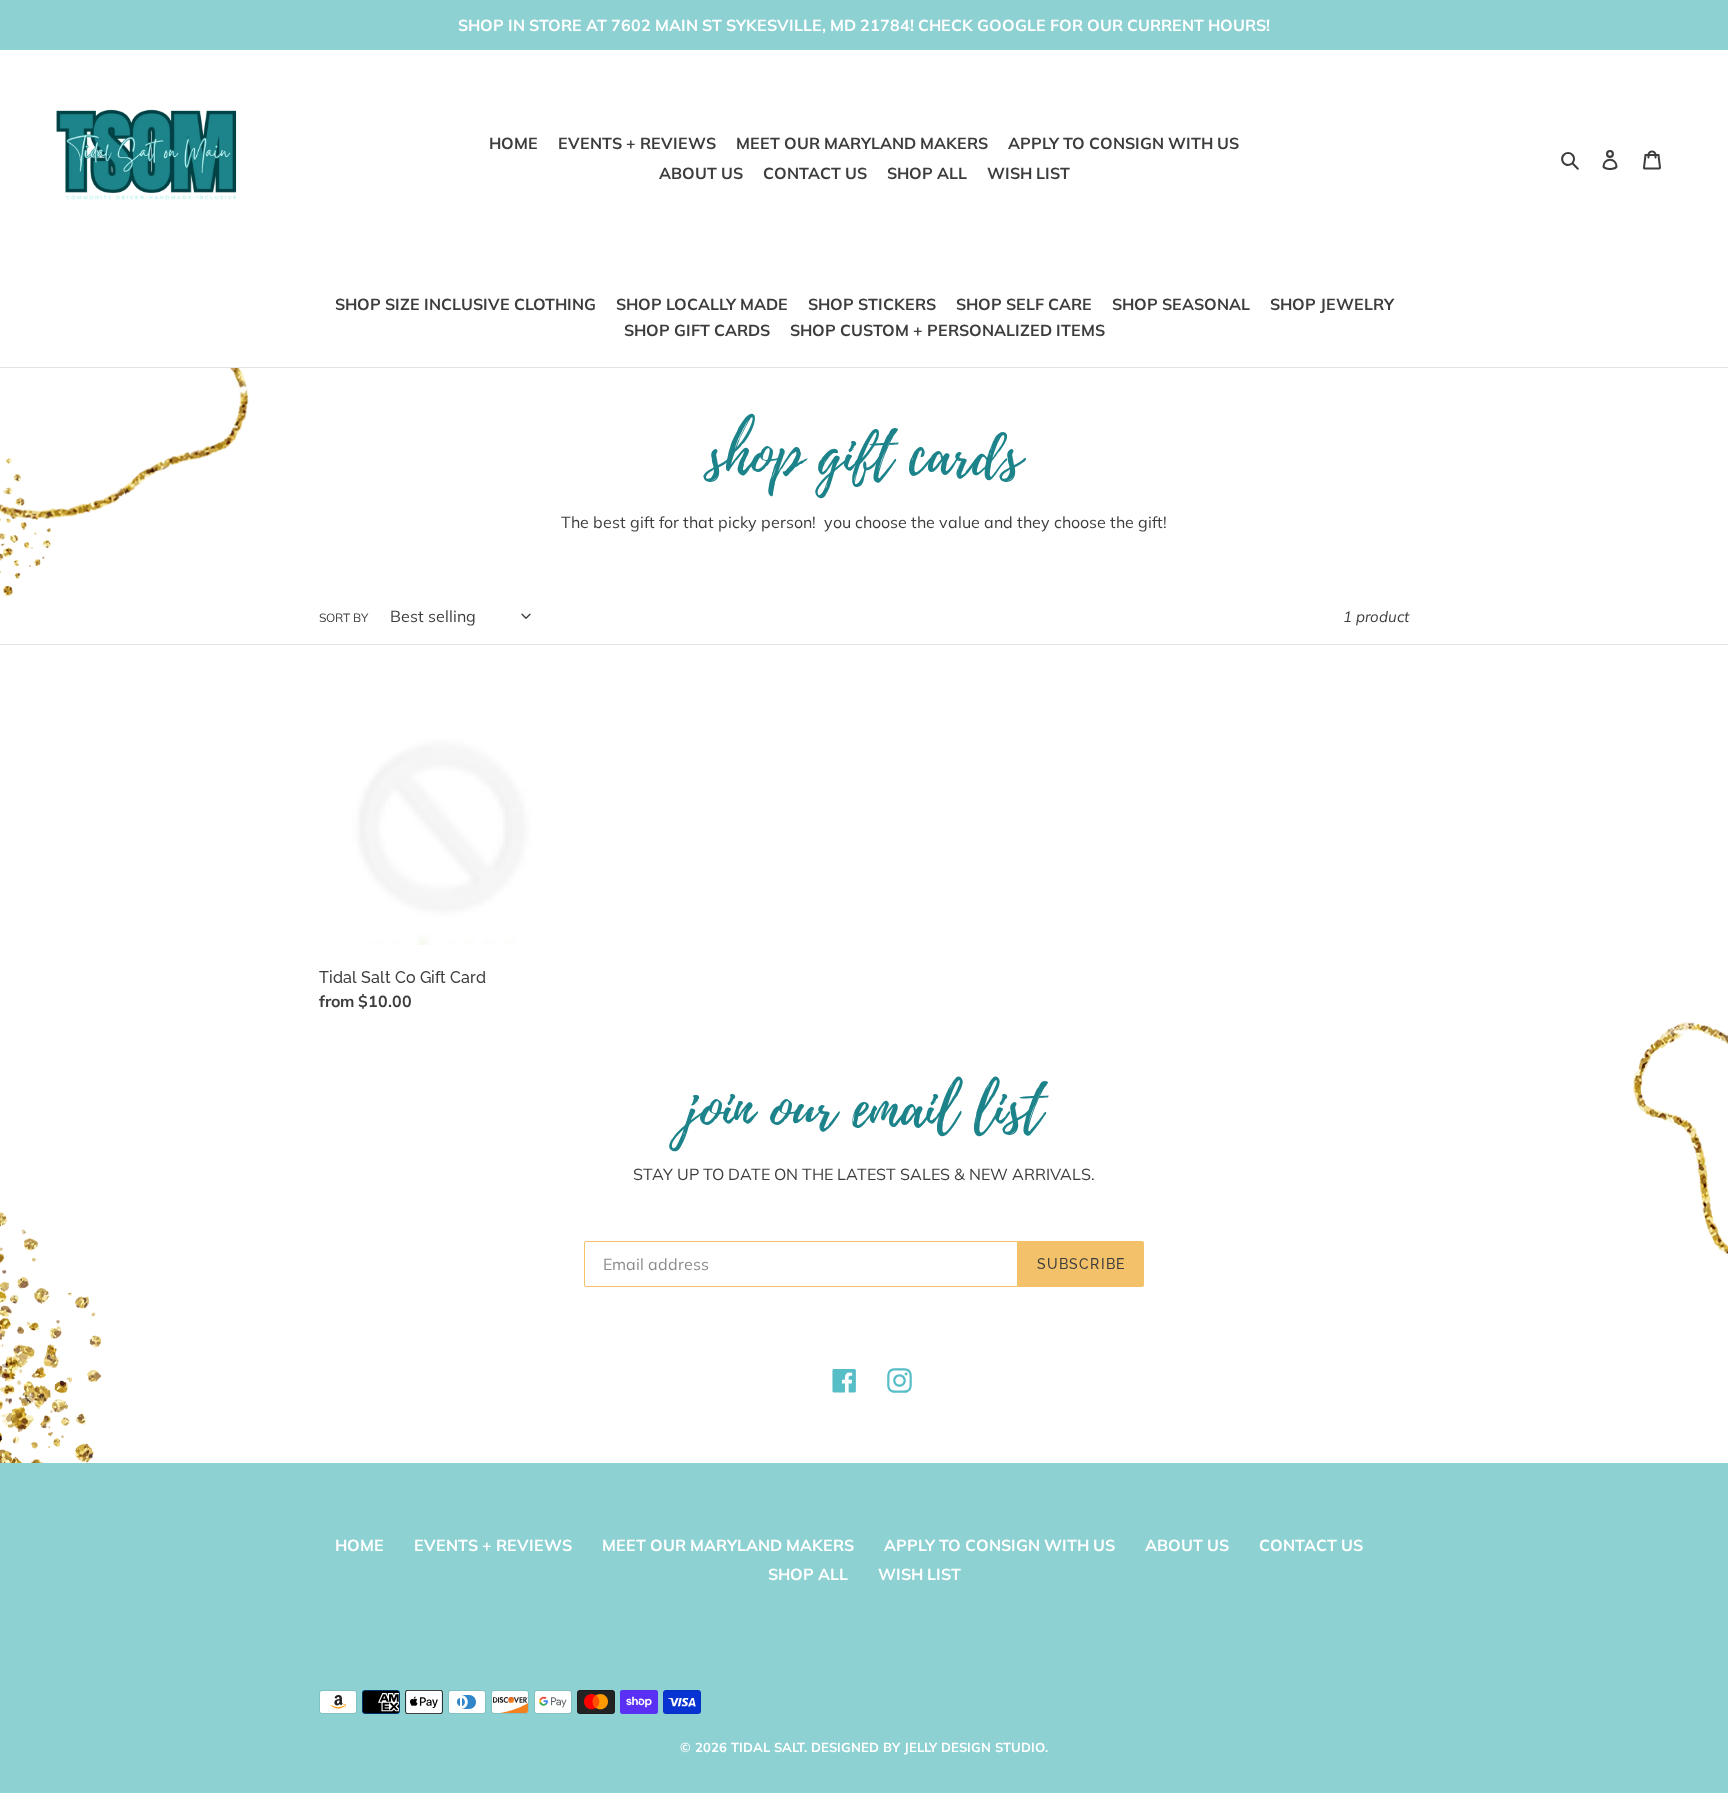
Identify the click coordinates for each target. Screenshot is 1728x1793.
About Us (1187, 1545)
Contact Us (1311, 1545)
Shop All (808, 1574)
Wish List (919, 1574)
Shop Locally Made (702, 304)
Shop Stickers (872, 304)
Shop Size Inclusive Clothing (465, 304)
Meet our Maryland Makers (728, 1545)
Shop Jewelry (1332, 304)
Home (359, 1545)
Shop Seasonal (1181, 304)
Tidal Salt (767, 1747)
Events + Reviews (493, 1545)
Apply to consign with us (999, 1545)
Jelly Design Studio (974, 1747)
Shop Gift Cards (697, 330)
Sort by (343, 617)
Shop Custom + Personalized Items (947, 330)
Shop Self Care (1024, 304)
